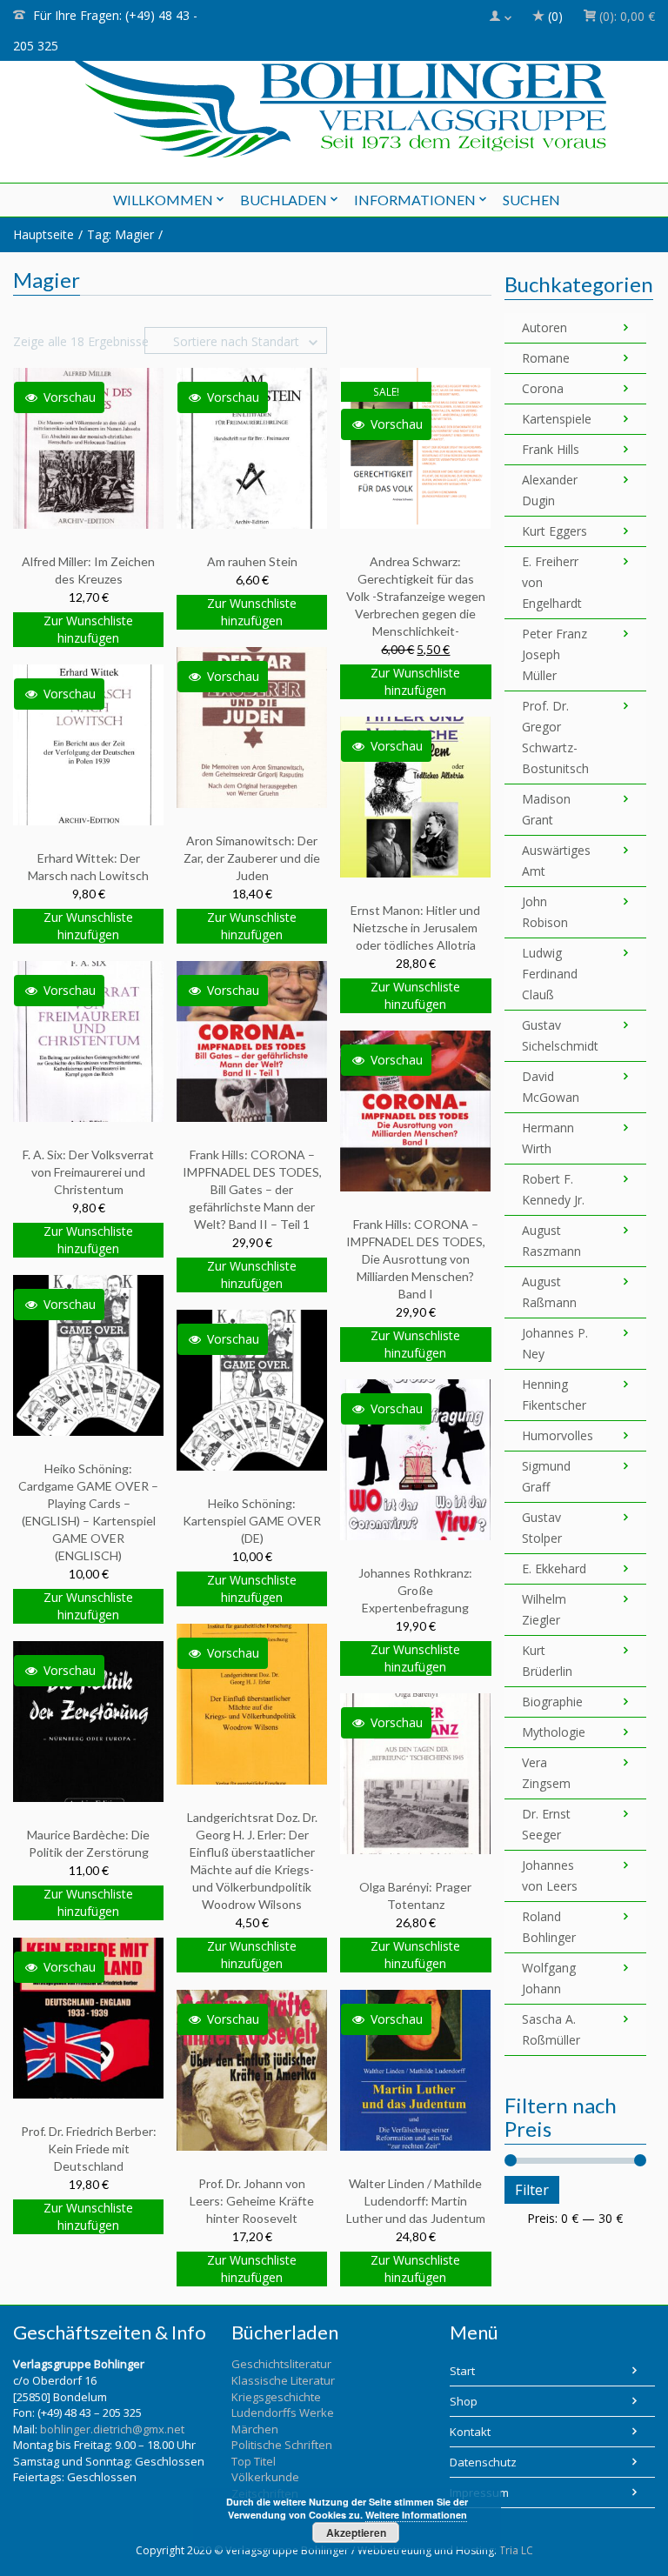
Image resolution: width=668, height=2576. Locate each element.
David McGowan (551, 1087)
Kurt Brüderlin (547, 1661)
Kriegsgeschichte (276, 2397)
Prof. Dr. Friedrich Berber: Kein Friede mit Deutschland (89, 2149)
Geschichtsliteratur (281, 2364)
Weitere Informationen (416, 2515)
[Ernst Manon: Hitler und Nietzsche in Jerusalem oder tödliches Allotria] (415, 796)
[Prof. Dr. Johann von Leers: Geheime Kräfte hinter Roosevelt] (252, 2069)
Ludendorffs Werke (283, 2412)
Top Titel (254, 2461)
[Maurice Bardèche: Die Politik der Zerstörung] (88, 1721)
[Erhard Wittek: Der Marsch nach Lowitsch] (88, 744)
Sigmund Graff (546, 1476)
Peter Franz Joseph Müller (554, 654)
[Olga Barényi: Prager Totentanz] (415, 1773)
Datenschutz (483, 2462)
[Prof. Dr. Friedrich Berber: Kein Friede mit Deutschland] (88, 2017)
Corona (543, 388)
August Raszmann (551, 1241)
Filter (532, 2190)
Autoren (544, 327)
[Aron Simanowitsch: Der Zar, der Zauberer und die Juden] (252, 727)
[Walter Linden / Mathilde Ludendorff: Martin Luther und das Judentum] (415, 2069)
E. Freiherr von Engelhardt (552, 582)
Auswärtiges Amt (556, 861)
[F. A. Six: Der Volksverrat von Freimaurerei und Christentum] (88, 1041)
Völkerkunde (265, 2477)
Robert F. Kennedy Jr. (553, 1189)
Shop (464, 2401)
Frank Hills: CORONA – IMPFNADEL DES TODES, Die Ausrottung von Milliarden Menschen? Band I (416, 1259)
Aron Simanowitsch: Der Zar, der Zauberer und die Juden (252, 858)
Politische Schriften (282, 2445)
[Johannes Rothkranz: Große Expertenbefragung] (415, 1459)
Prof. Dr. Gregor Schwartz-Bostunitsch (555, 737)
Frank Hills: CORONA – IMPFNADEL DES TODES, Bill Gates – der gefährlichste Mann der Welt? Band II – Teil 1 (252, 1189)
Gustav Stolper (542, 1528)
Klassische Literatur (283, 2380)
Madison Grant (546, 809)
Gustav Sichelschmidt (556, 1035)
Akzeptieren (356, 2533)
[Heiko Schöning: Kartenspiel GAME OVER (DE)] (252, 1389)
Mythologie (554, 1732)
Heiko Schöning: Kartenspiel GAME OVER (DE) (252, 1521)
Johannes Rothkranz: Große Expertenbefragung (415, 1590)
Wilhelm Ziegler (544, 1609)
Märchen (255, 2429)
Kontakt (470, 2432)
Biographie (552, 1702)
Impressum (479, 2493)
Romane (546, 358)
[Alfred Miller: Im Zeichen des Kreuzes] (88, 447)
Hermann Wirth (548, 1138)
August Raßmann (549, 1292)
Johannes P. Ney (555, 1343)
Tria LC (516, 2550)
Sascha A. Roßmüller (551, 2029)
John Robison (545, 912)
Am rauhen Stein (252, 561)
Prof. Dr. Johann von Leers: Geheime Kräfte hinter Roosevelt (252, 2201)
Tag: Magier (120, 234)
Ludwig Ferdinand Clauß (550, 974)
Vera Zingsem (546, 1773)
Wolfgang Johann (549, 1978)
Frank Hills (551, 449)
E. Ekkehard (554, 1568)
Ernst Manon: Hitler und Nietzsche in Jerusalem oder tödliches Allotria (415, 928)
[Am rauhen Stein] (252, 447)
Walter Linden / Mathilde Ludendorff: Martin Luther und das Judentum (416, 2201)
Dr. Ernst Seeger (546, 1824)
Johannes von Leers (550, 1875)
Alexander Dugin (550, 490)
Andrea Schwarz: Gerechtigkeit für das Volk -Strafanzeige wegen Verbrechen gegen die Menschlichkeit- (416, 596)
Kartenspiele (556, 419)
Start (462, 2371)
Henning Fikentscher (554, 1395)
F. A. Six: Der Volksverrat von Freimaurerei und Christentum (88, 1172)
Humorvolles (556, 1435)
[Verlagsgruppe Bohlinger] (334, 103)
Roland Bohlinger (549, 1927)
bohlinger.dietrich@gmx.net (112, 2429)
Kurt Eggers (554, 531)
